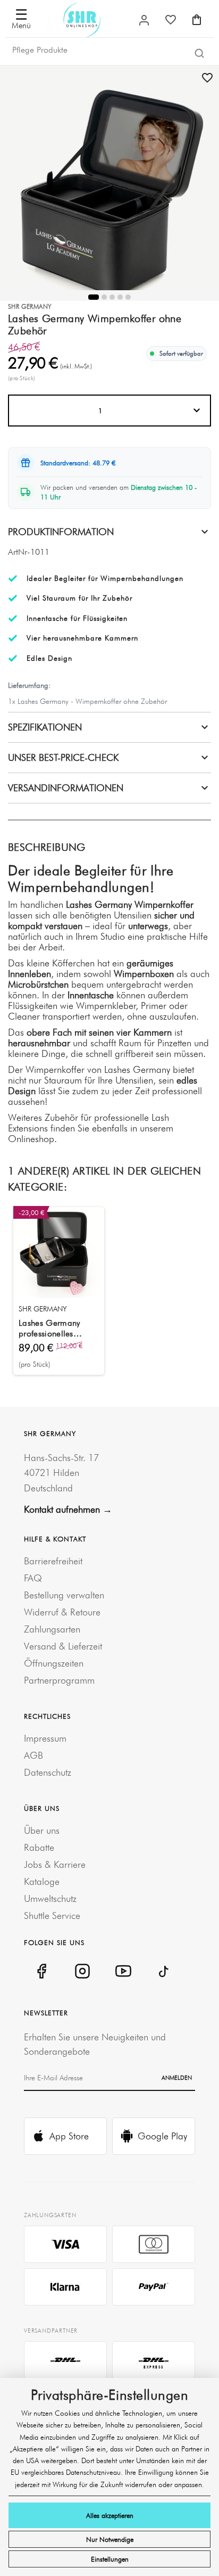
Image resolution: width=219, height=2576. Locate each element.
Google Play (162, 2136)
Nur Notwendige (110, 2539)
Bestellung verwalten (64, 1595)
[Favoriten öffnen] (171, 20)
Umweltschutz (50, 1898)
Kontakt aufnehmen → (68, 1509)
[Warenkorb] (197, 20)
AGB (33, 1755)
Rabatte (39, 1847)
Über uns (42, 1830)
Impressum (45, 1738)
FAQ (33, 1578)
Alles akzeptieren (110, 2515)
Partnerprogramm (59, 1680)
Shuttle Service (52, 1915)
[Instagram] (82, 1971)
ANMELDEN (177, 2078)
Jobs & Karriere (55, 1864)
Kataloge (42, 1881)
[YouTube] (123, 1971)
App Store (69, 2136)
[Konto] (144, 20)
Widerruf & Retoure (62, 1612)
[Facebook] (41, 1971)
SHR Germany (30, 306)
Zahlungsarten (52, 1629)
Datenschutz (48, 1772)
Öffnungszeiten (54, 1663)
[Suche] (199, 53)
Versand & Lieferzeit (63, 1646)
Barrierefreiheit (53, 1561)
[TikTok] (164, 1971)
